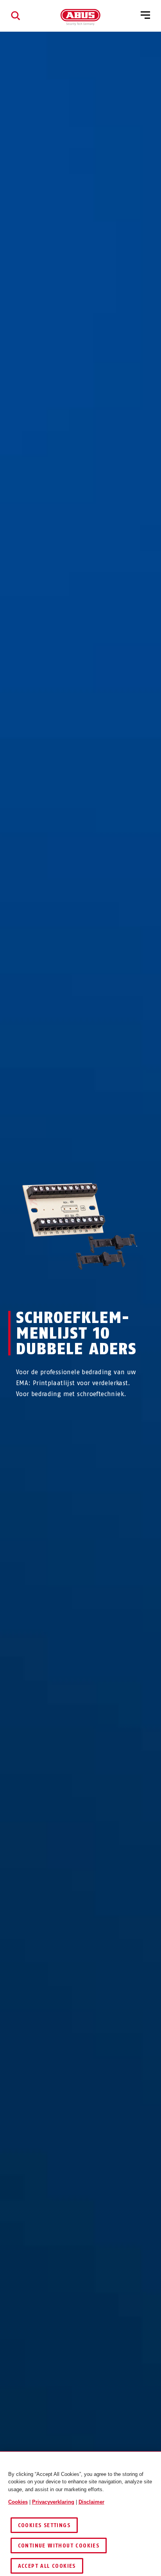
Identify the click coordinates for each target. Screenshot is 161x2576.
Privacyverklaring (53, 2502)
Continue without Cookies (59, 2546)
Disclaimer (91, 2502)
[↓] (95, 1289)
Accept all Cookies (47, 2566)
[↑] (66, 1289)
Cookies (18, 2502)
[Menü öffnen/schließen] (145, 16)
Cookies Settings (44, 2525)
